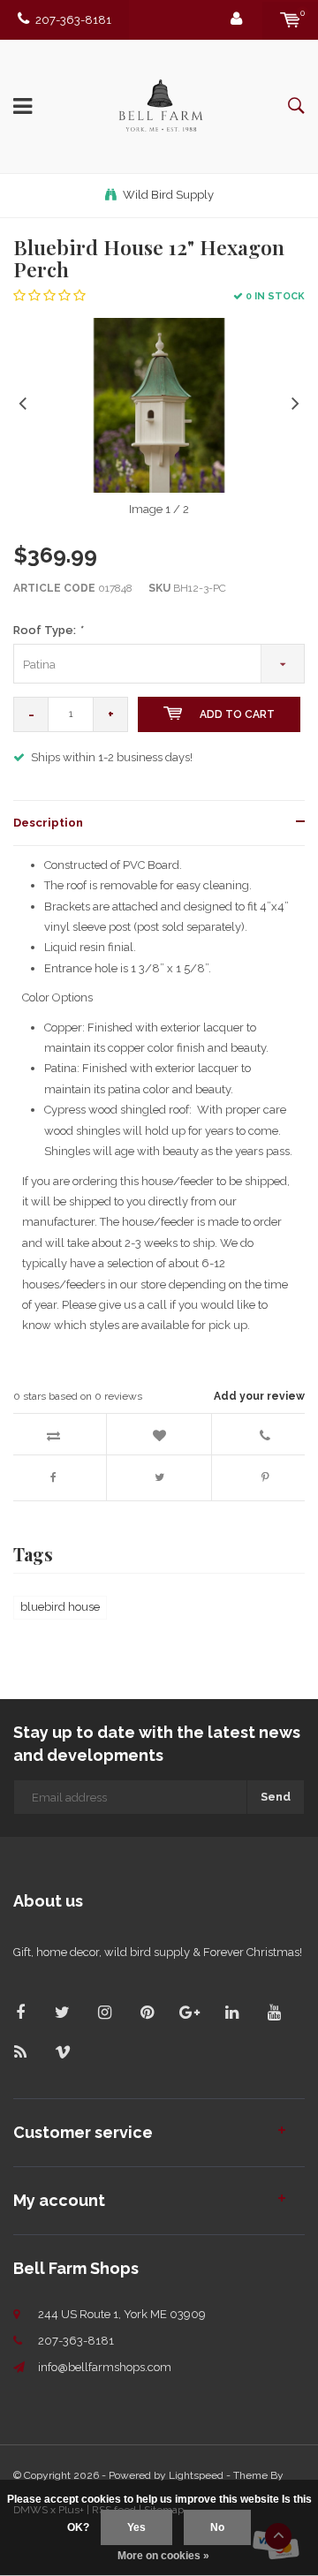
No (217, 2527)
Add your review (259, 1396)
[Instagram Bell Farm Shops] (105, 2012)
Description (48, 823)
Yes (136, 2527)
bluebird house (60, 1607)
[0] (290, 20)
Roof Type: (48, 630)
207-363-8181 (73, 20)
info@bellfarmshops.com (105, 2367)
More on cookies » (163, 2556)
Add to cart (237, 714)
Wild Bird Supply (168, 195)
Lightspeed (196, 2475)
